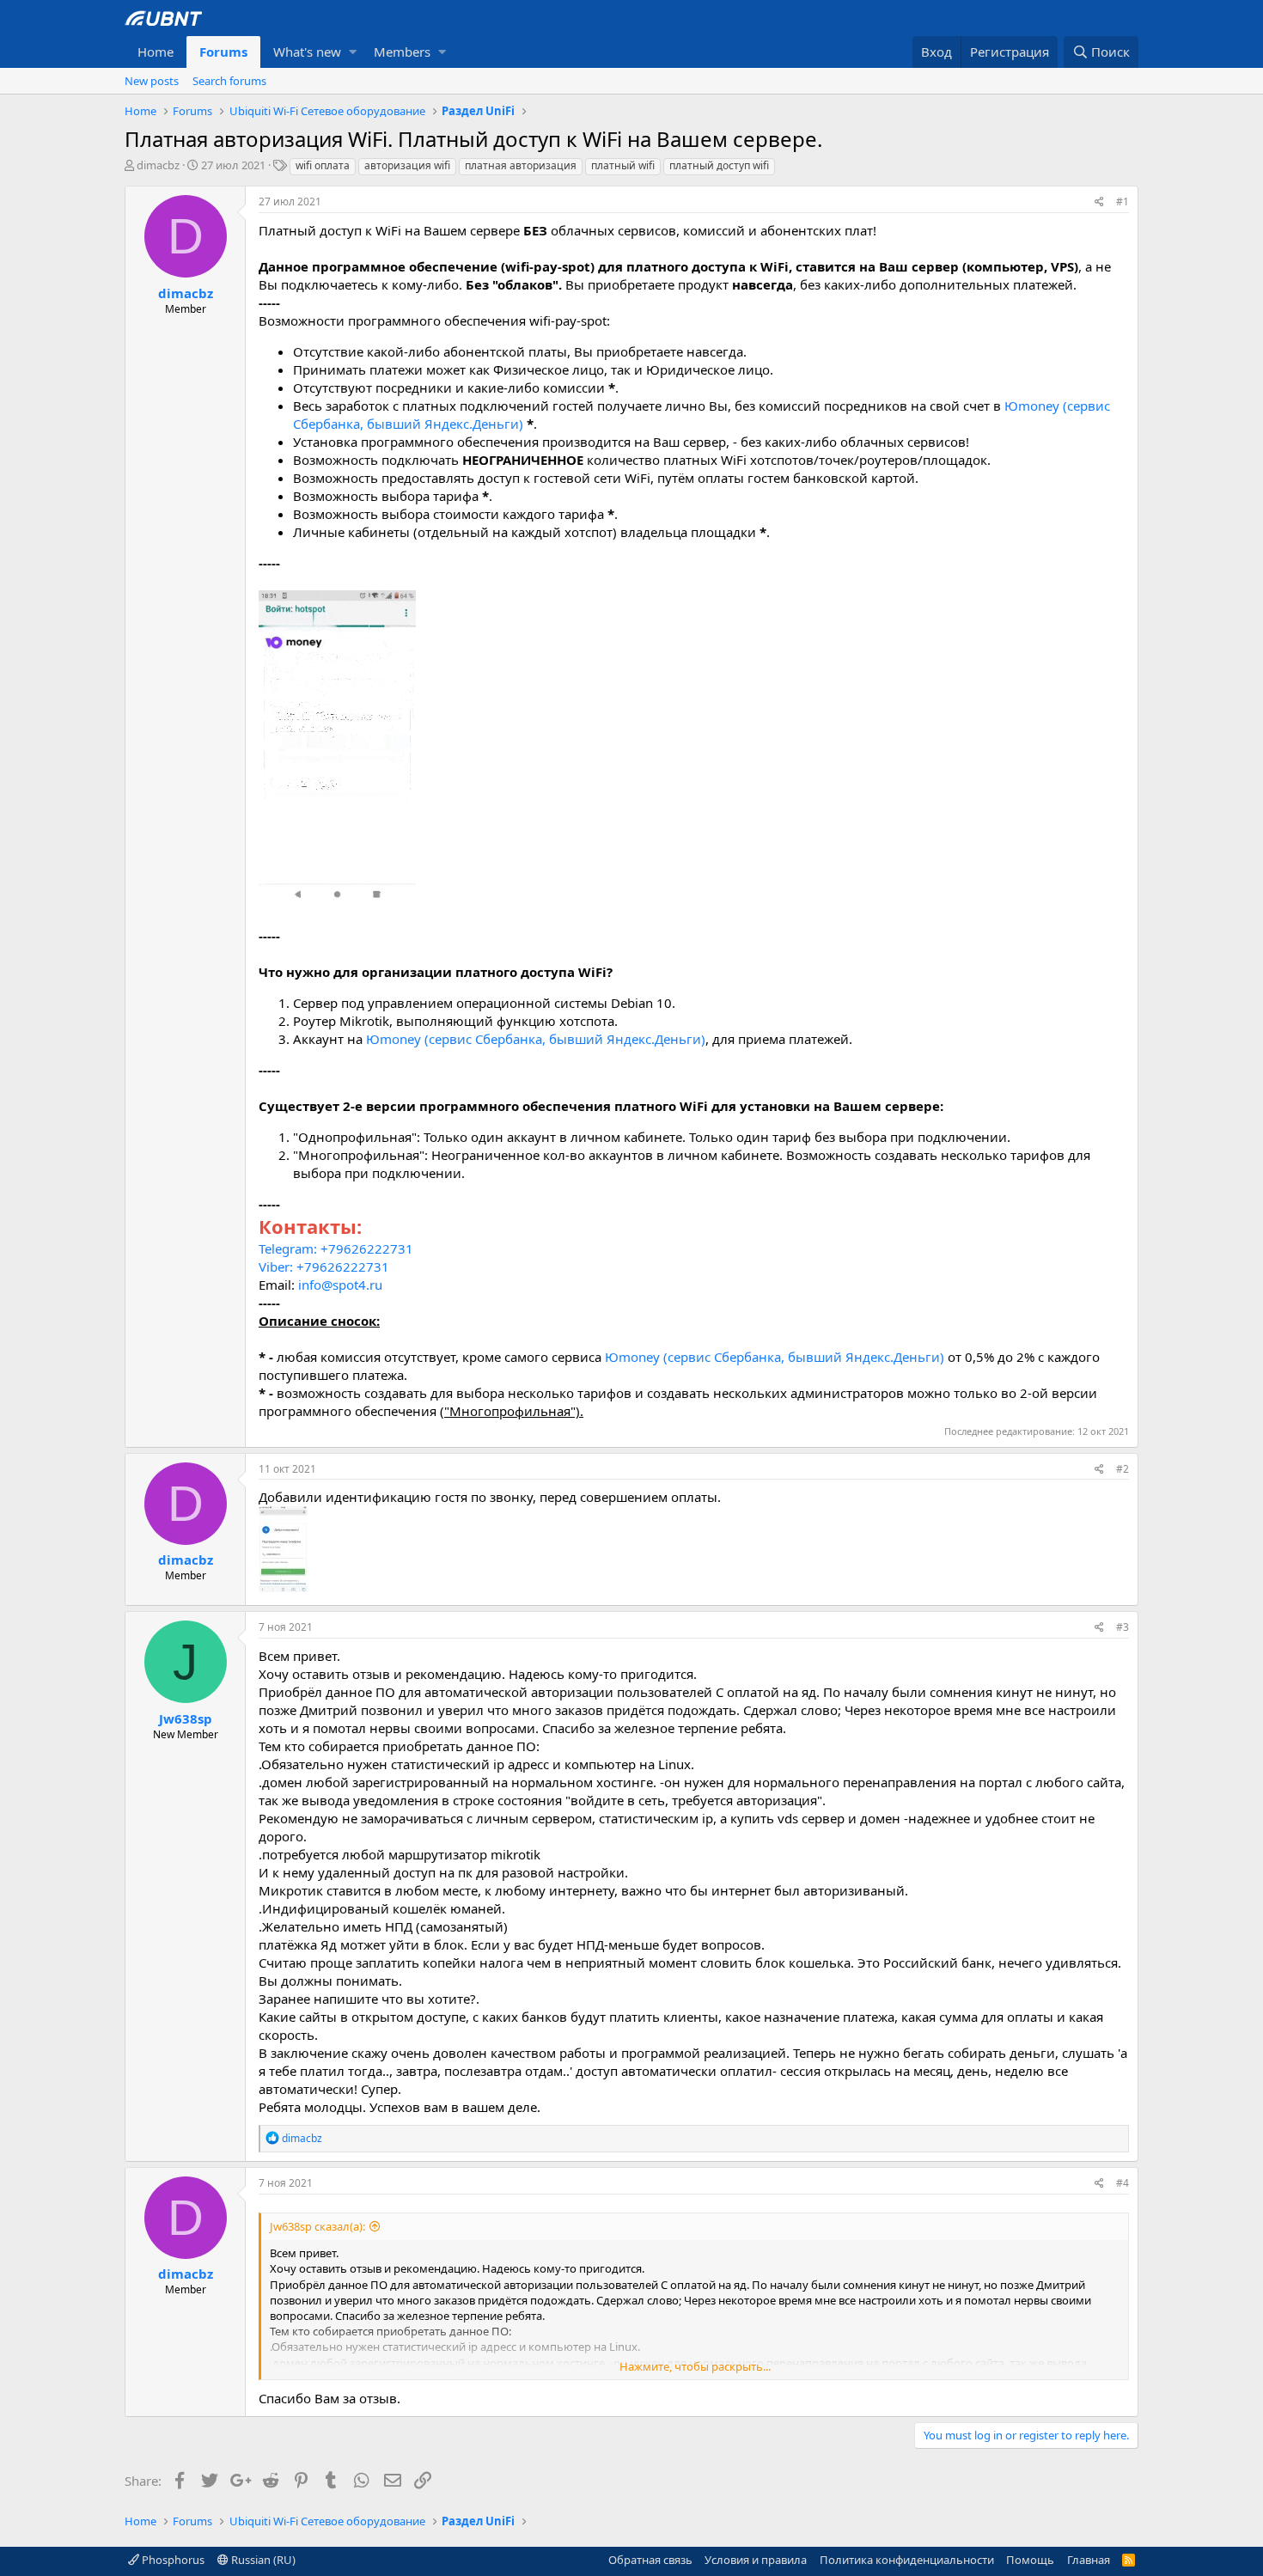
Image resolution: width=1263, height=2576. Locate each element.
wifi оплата (323, 165)
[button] (353, 52)
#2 (1123, 1469)
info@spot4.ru (340, 1285)
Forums (223, 52)
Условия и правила (756, 2560)
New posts (152, 81)
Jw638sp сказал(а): (317, 2226)
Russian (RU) (262, 2560)
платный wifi (623, 165)
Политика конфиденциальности (907, 2560)
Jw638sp (186, 1718)
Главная (1089, 2560)
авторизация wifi (407, 165)
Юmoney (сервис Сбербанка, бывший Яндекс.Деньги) (536, 1039)
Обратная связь (650, 2560)
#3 (1123, 1627)
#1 (1123, 201)
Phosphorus (172, 2560)
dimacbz (158, 165)
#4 (1123, 2183)
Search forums (229, 81)
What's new (307, 52)
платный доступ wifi (719, 165)
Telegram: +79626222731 (336, 1248)
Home (156, 52)
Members (402, 52)
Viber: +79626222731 (324, 1267)
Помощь (1030, 2560)
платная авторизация (521, 165)
